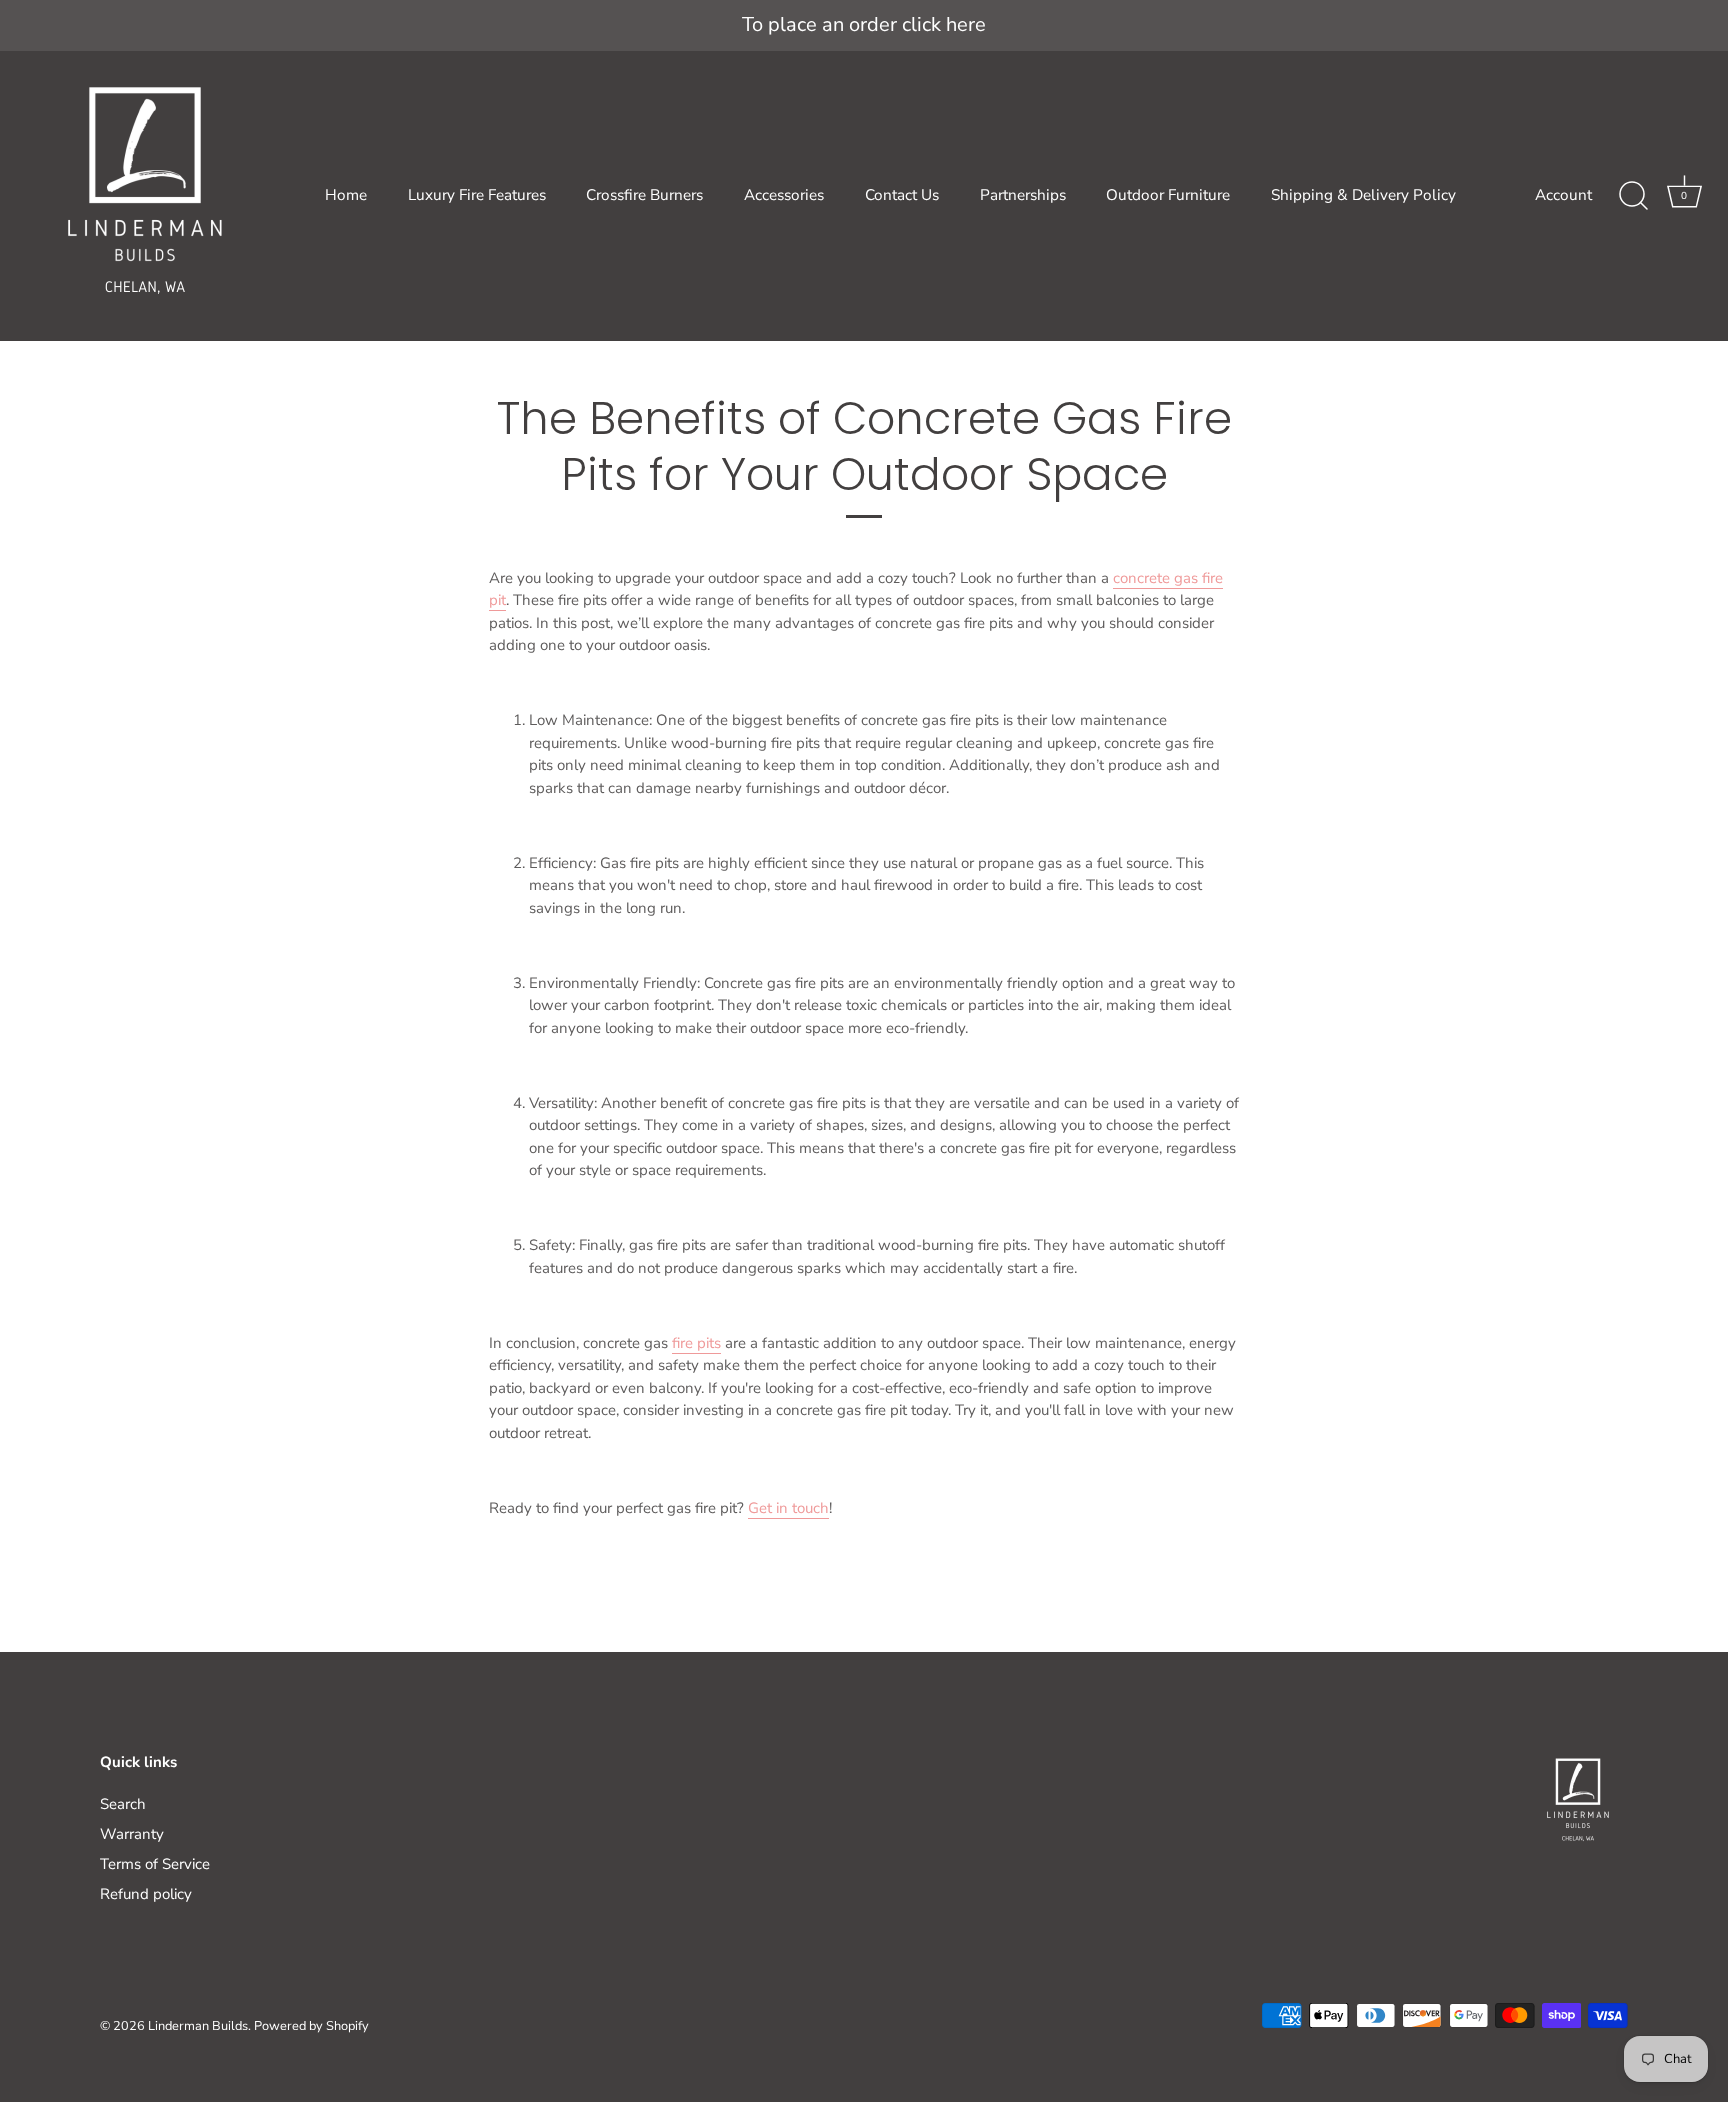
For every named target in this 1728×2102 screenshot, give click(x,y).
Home (346, 195)
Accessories (784, 195)
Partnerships (1023, 195)
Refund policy (146, 1894)
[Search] (1633, 196)
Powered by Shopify (311, 2026)
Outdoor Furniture (1168, 195)
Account (1563, 195)
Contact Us (902, 195)
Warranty (132, 1834)
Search (123, 1804)
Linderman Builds (198, 2026)
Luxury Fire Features (477, 195)
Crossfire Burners (644, 195)
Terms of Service (155, 1864)
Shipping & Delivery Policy (1363, 195)
